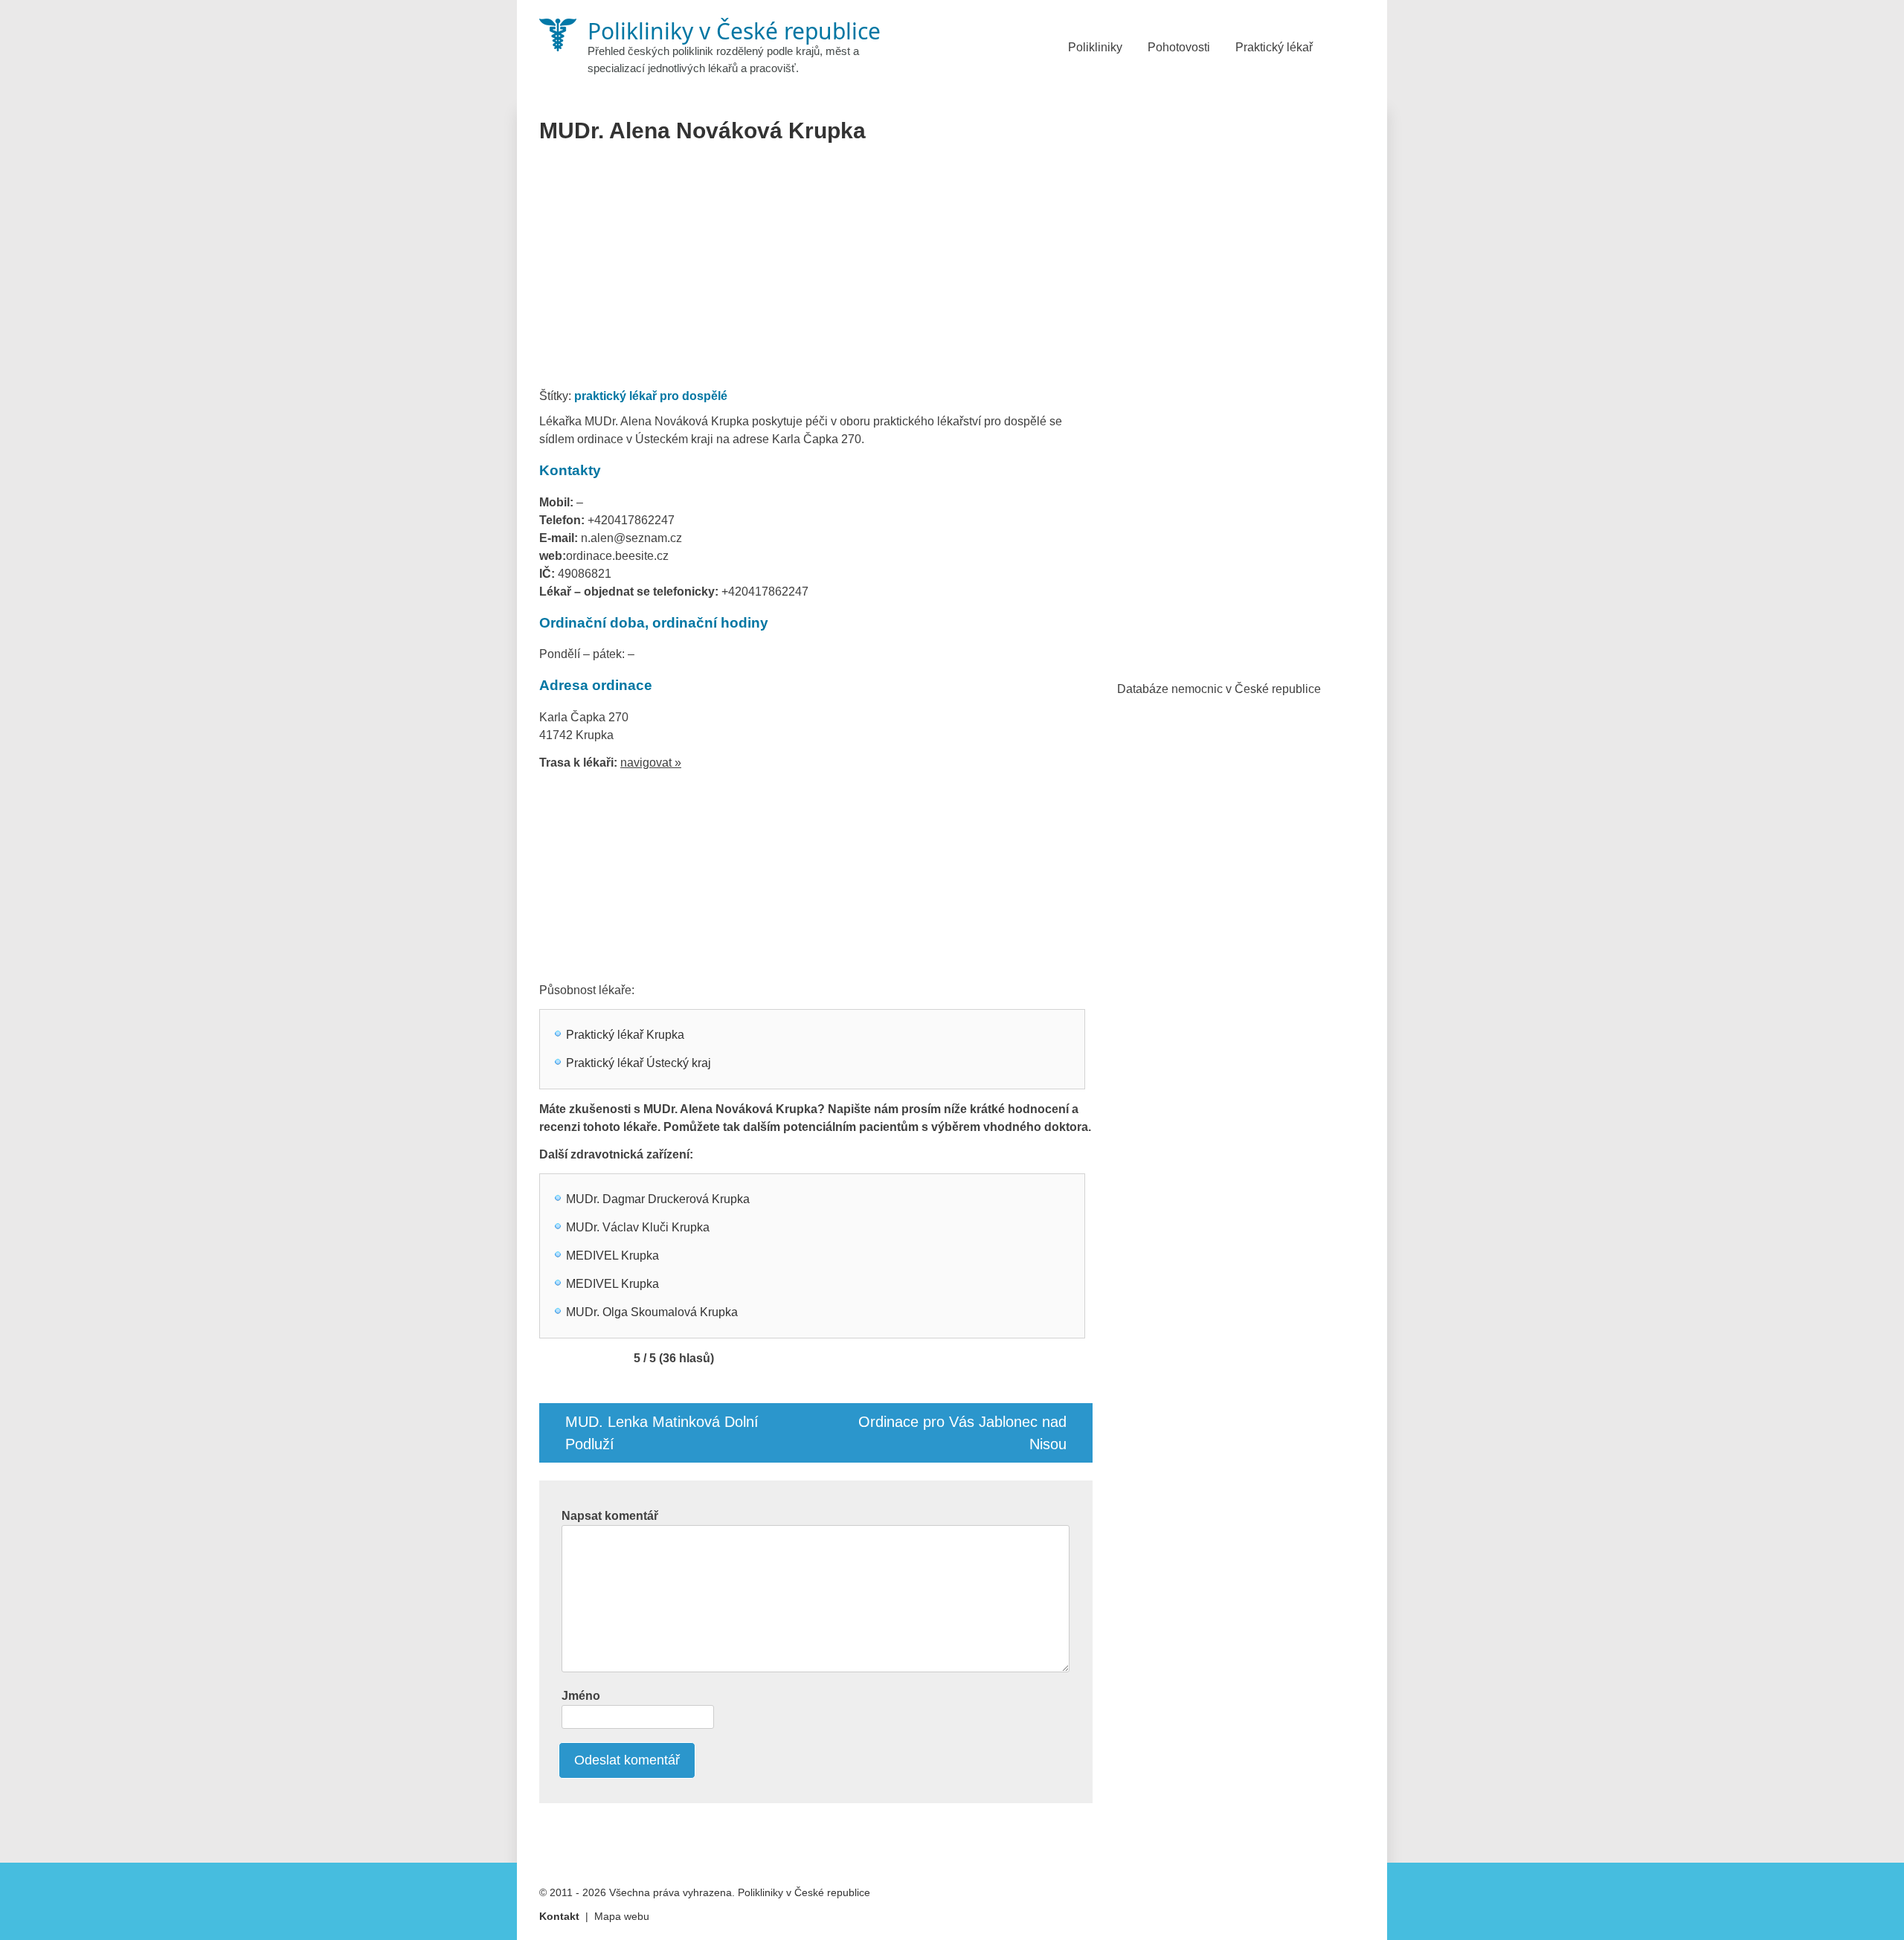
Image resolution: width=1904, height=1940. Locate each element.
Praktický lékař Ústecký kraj (639, 1063)
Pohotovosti (1179, 47)
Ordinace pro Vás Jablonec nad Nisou (962, 1433)
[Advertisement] (816, 271)
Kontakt (559, 1916)
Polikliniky (1095, 47)
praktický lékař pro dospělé (651, 396)
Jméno (581, 1696)
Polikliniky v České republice (804, 1892)
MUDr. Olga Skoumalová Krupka (652, 1312)
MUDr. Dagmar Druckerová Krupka (658, 1199)
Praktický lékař (1274, 47)
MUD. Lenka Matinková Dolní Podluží (662, 1433)
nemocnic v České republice (1246, 689)
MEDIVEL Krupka (612, 1256)
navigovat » (651, 763)
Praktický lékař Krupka (625, 1035)
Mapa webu (622, 1916)
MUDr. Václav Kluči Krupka (638, 1227)
